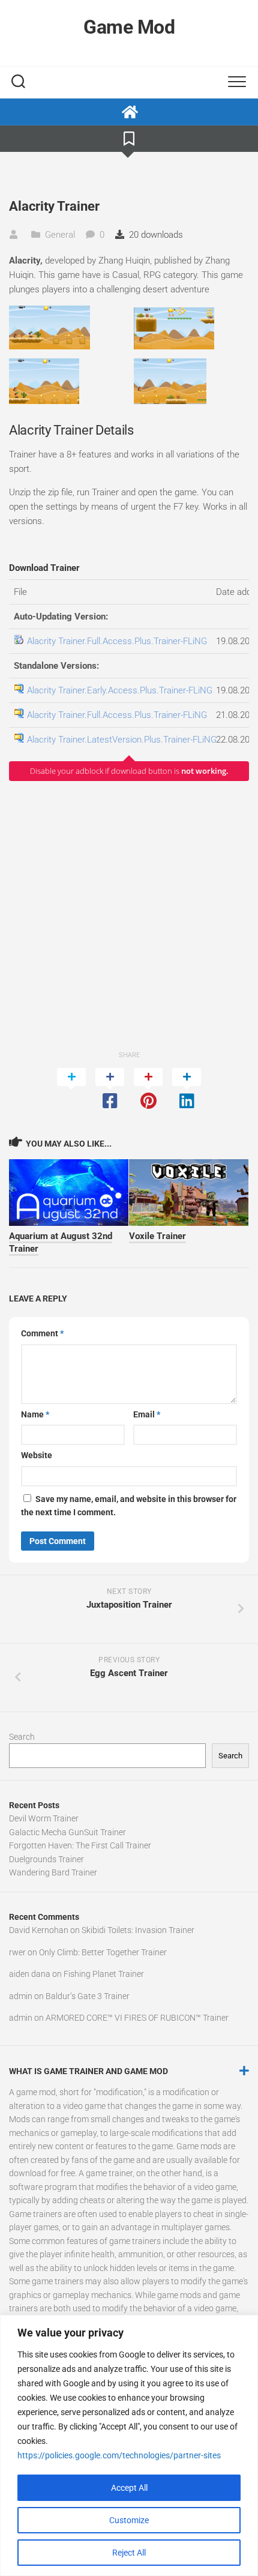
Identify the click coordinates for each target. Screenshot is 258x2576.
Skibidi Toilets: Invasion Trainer (138, 1930)
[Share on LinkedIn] (187, 1090)
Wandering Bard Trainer (53, 1872)
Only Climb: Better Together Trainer (103, 1952)
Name (35, 1414)
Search (22, 1737)
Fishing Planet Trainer (104, 1974)
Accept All (129, 2488)
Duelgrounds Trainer (46, 1859)
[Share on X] (71, 1090)
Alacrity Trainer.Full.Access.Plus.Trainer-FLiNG (117, 641)
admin (21, 1996)
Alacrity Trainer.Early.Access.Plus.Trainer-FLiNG (120, 690)
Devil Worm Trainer (44, 1818)
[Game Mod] (129, 112)
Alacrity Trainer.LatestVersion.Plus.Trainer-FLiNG (122, 740)
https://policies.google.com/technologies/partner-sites (119, 2455)
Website (37, 1455)
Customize (129, 2520)
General (60, 235)
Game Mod (129, 27)
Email (147, 1414)
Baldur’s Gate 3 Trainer (88, 1996)
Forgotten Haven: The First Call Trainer (80, 1845)
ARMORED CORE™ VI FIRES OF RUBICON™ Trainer (137, 2018)
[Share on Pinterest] (148, 1090)
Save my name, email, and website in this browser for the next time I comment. (129, 1506)
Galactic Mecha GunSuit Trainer (67, 1832)
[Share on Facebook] (110, 1090)
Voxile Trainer (157, 1236)
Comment (42, 1333)
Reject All (129, 2553)
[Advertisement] (129, 915)
